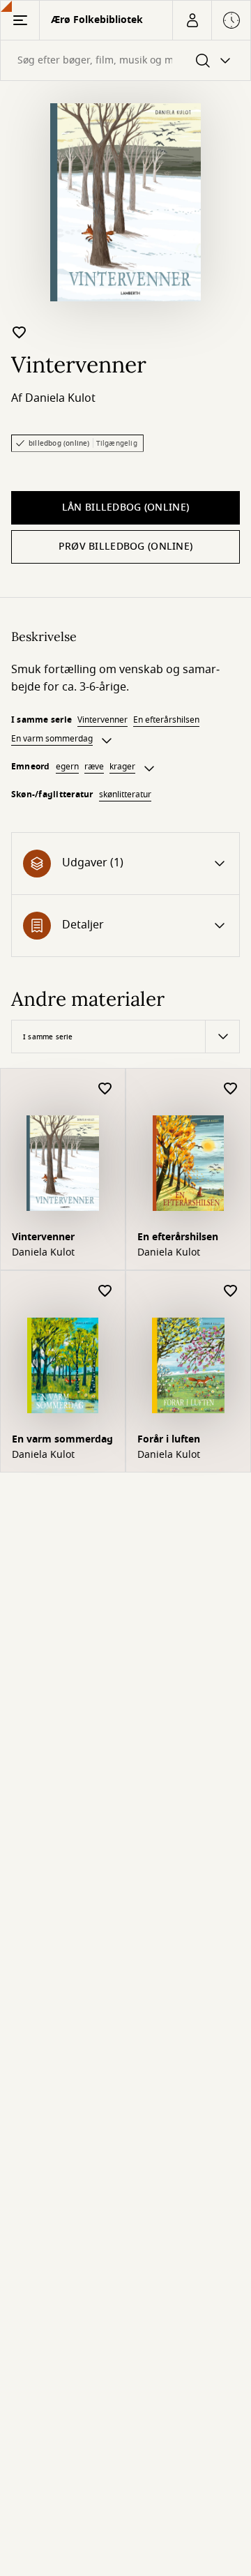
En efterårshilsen (166, 720)
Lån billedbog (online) (125, 507)
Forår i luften (169, 1439)
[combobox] (125, 60)
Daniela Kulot (60, 398)
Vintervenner (102, 720)
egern (67, 767)
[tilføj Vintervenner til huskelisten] (20, 332)
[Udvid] (107, 741)
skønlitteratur (125, 794)
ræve (94, 767)
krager (122, 767)
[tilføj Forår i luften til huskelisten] (231, 1291)
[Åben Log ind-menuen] (192, 20)
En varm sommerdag (52, 739)
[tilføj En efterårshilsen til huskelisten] (231, 1089)
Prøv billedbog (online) (125, 547)
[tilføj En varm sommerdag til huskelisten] (105, 1291)
